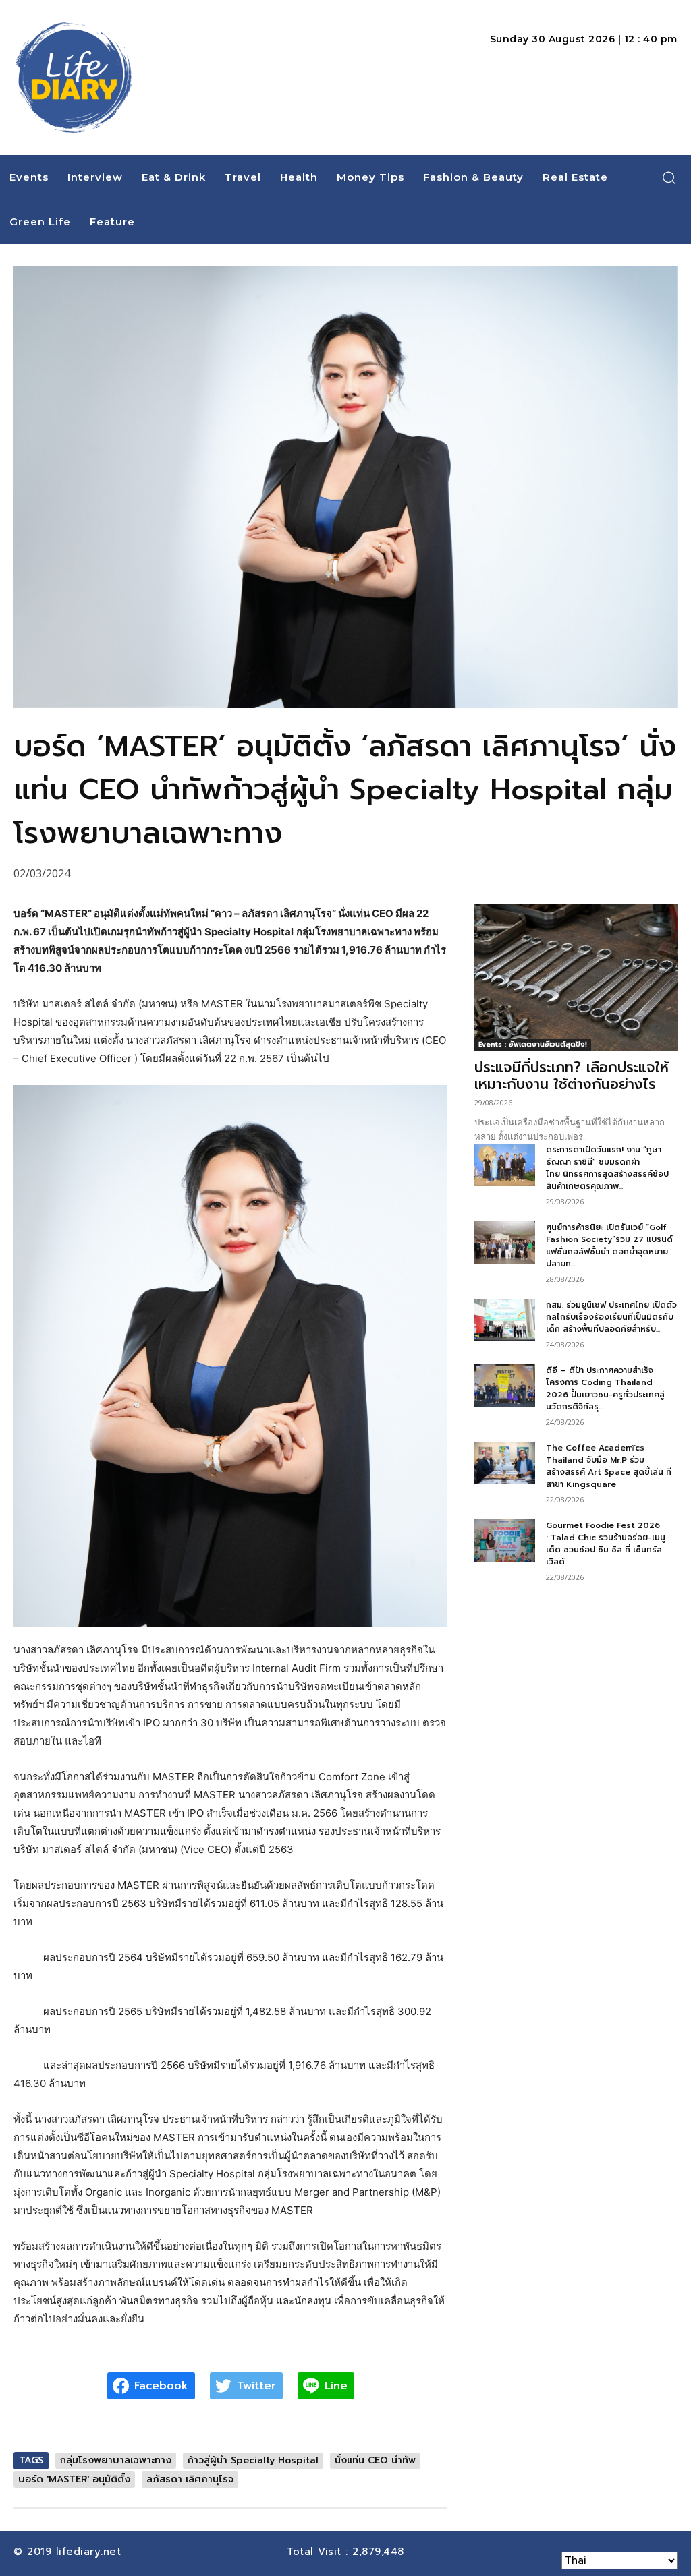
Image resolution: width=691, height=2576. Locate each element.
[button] (669, 177)
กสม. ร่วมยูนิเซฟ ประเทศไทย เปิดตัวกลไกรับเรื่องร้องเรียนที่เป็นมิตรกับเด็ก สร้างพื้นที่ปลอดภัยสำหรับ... (611, 1317)
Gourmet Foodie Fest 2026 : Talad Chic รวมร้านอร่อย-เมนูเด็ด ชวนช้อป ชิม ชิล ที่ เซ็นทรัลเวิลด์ (606, 1544)
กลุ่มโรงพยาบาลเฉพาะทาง (116, 2460)
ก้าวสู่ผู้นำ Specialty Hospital (253, 2460)
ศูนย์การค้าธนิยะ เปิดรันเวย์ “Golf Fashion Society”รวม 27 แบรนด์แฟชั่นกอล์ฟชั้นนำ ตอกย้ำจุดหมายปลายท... (609, 1246)
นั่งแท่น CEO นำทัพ (375, 2460)
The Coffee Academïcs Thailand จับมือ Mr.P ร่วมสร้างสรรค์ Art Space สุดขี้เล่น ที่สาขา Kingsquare (609, 1466)
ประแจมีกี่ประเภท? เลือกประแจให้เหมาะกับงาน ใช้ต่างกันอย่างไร (572, 1076)
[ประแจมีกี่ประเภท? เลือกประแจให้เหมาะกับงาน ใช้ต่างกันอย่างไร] (576, 977)
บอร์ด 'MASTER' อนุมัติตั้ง (74, 2479)
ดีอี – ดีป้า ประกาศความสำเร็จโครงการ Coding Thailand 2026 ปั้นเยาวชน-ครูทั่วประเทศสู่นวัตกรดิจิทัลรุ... (605, 1388)
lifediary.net (91, 2552)
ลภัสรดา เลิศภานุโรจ (190, 2479)
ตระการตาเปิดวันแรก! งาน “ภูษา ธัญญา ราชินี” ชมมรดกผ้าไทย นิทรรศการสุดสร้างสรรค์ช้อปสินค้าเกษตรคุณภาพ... (607, 1168)
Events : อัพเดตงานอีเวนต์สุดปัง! (533, 1044)
